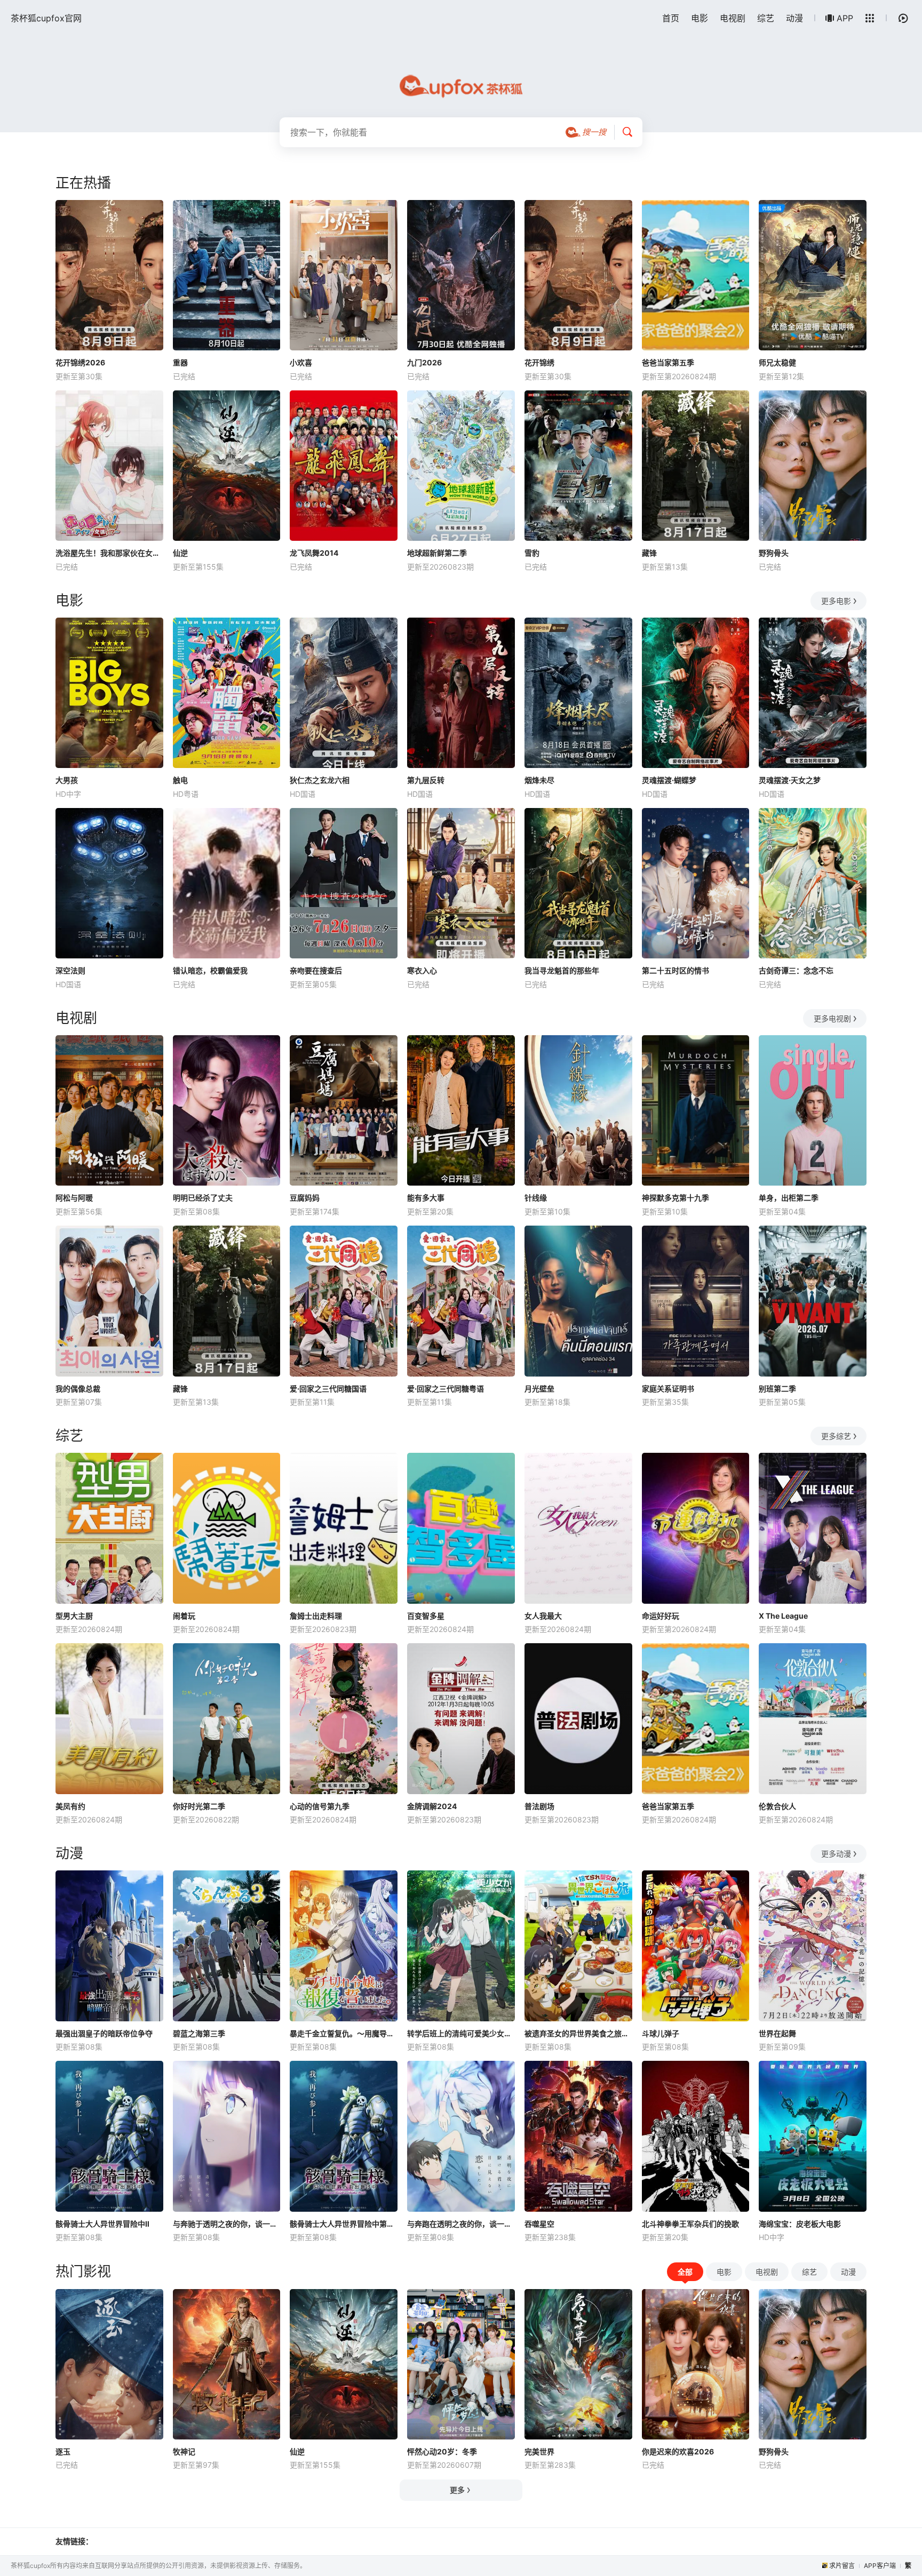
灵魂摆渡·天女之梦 (790, 780)
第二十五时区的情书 (675, 970)
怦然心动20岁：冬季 (442, 2451)
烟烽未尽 (539, 780)
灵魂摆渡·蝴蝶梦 (669, 780)
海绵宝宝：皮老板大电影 (800, 2224)
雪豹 (532, 553)
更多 (457, 2490)
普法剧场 (539, 1806)
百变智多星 (426, 1616)
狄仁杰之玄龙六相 (320, 780)
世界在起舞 (777, 2033)
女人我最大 (543, 1616)
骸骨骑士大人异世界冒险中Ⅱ (102, 2224)
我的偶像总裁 (78, 1389)
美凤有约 (70, 1806)
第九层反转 (426, 780)
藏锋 (649, 553)
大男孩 (67, 780)
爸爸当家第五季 (668, 362)
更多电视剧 (832, 1018)
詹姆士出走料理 (316, 1616)
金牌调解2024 (432, 1806)
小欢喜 (301, 362)
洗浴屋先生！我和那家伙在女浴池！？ (109, 553)
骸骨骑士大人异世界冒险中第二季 (344, 2224)
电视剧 (733, 18)
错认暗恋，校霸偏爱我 (210, 970)
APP (845, 18)
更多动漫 (836, 1854)
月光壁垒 (539, 1389)
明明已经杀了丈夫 (203, 1198)
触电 (180, 780)
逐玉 (63, 2451)
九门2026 (424, 362)
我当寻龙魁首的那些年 (562, 970)
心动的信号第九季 (320, 1806)
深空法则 (70, 970)
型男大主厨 (74, 1616)
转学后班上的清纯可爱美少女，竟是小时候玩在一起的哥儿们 (461, 2033)
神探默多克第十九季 (675, 1198)
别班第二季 (777, 1389)
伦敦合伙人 (777, 1806)
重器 (180, 362)
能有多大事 (426, 1198)
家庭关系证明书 (668, 1389)
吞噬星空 (539, 2224)
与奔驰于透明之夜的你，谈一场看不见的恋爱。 (227, 2224)
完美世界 (539, 2451)
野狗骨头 (774, 553)
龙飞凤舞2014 (314, 553)
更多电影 (836, 601)
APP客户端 (880, 2566)
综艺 (766, 18)
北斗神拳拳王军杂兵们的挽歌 (690, 2224)
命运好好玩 (661, 1616)
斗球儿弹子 (661, 2033)
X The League (783, 1616)
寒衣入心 (422, 970)
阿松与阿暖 (74, 1198)
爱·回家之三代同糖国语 (328, 1389)
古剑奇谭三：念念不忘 (796, 970)
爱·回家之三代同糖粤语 (446, 1389)
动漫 (794, 18)
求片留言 (842, 2566)
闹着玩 (184, 1616)
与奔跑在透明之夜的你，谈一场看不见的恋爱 (461, 2224)
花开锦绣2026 (80, 362)
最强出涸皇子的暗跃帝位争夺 (104, 2033)
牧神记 (184, 2451)
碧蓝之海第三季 (199, 2033)
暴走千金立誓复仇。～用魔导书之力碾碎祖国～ (344, 2033)
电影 (700, 18)
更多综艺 (836, 1436)
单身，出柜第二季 (789, 1198)
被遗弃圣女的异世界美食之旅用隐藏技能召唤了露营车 (578, 2033)
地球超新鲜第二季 (437, 553)
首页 (671, 18)
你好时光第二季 (199, 1806)
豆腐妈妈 (305, 1198)
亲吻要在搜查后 (316, 970)
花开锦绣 (539, 362)
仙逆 (180, 553)
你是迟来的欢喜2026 (678, 2451)
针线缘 (536, 1198)
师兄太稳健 (777, 362)
